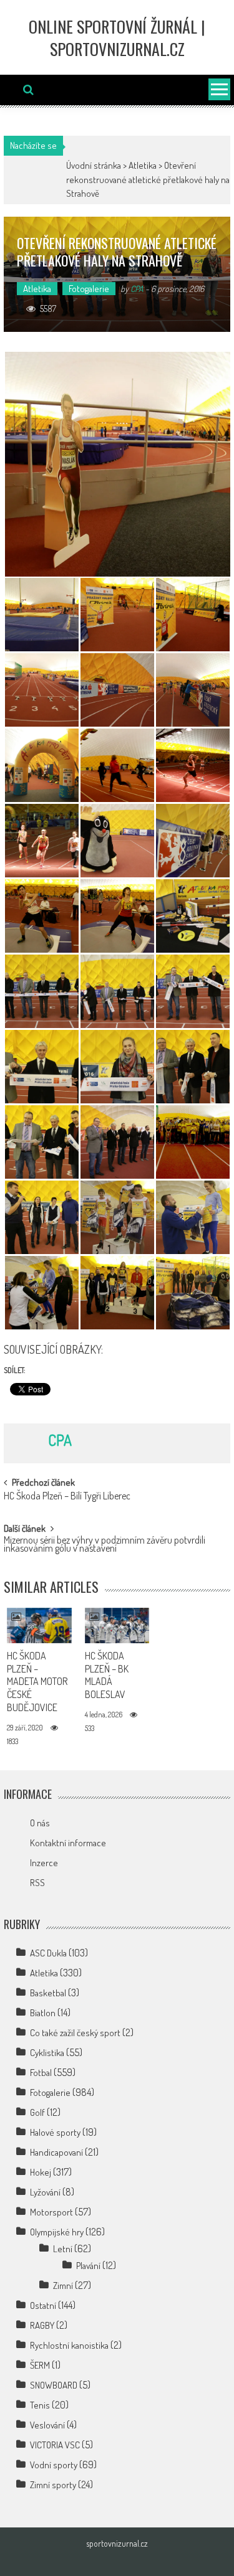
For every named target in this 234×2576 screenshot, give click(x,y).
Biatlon (43, 2013)
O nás (40, 1823)
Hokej (41, 2172)
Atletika (143, 165)
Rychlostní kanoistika (69, 2345)
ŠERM (40, 2365)
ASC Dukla (48, 1953)
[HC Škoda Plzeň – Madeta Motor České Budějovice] (39, 1625)
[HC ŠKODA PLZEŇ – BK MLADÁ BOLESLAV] (117, 1625)
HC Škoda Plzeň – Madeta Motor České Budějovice (37, 1682)
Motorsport (51, 2212)
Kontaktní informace (68, 1843)
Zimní (63, 2286)
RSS (37, 1883)
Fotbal (41, 2073)
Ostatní (43, 2305)
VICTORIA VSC (55, 2445)
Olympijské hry (57, 2232)
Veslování (47, 2425)
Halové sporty (55, 2132)
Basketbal (48, 1993)
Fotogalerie (89, 289)
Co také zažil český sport (75, 2033)
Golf (37, 2112)
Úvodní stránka (94, 165)
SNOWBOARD (54, 2385)
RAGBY (42, 2325)
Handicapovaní (56, 2152)
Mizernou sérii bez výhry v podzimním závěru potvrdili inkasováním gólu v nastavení (105, 1545)
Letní (63, 2249)
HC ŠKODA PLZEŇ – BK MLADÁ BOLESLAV (107, 1675)
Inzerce (44, 1863)
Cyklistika (47, 2053)
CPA (137, 289)
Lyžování (45, 2192)
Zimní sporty (53, 2485)
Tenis (40, 2405)
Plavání (88, 2266)
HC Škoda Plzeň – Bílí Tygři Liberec (67, 1497)
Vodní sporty (54, 2465)
